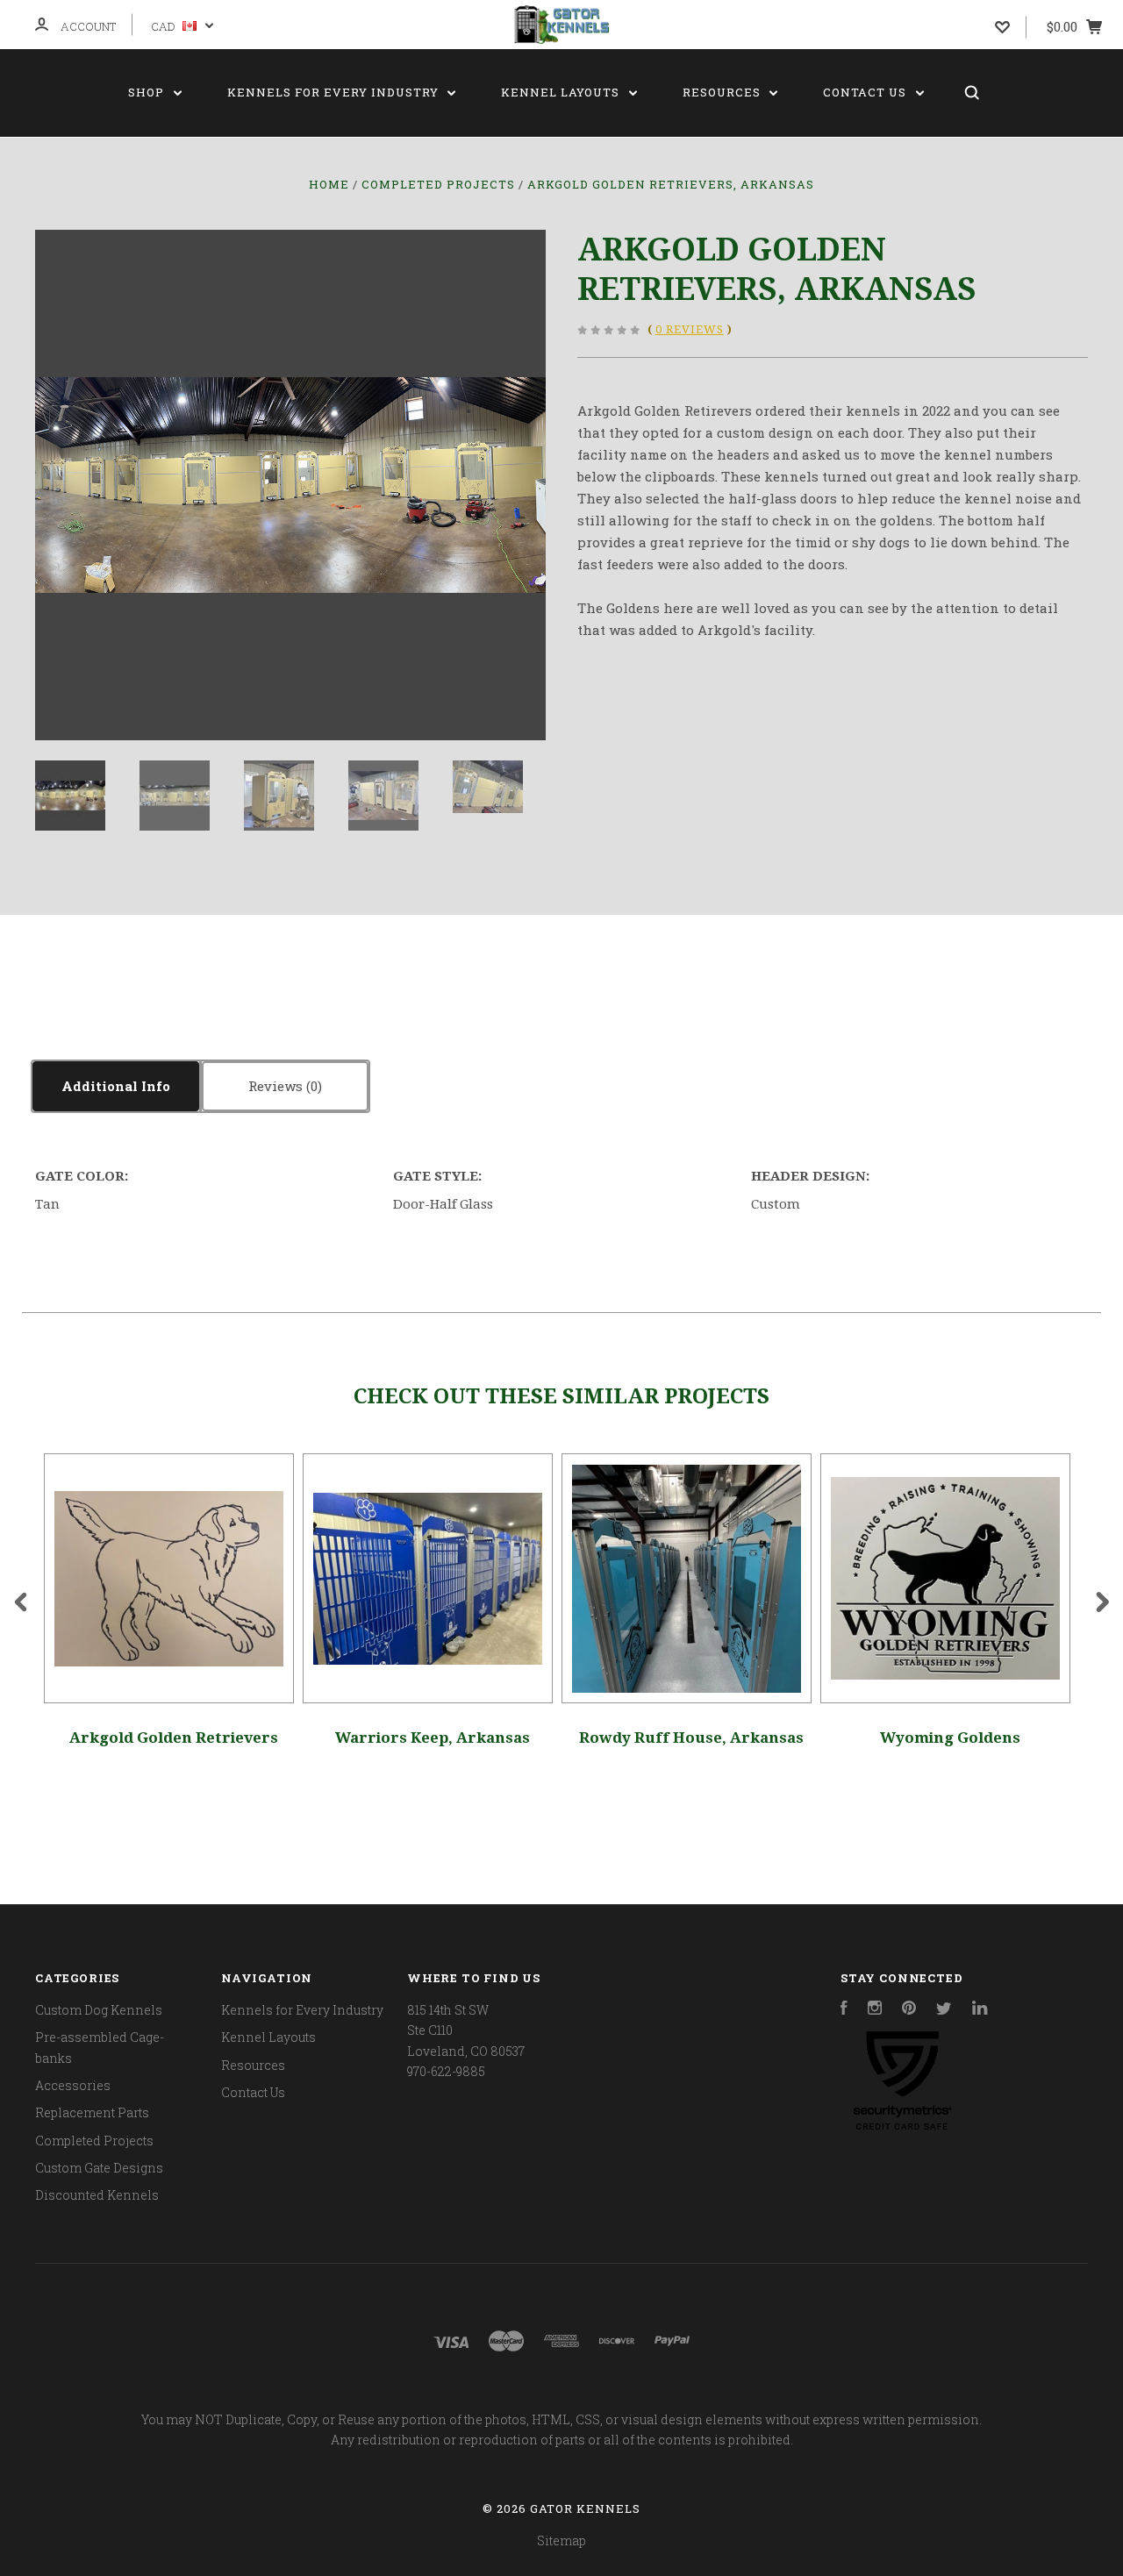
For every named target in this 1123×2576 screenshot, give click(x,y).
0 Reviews (690, 329)
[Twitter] (944, 2010)
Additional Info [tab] (116, 1086)
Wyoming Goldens (950, 1738)
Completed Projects (94, 2141)
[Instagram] (875, 2010)
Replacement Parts (92, 2112)
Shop (148, 92)
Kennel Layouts (562, 92)
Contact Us (866, 92)
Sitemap (561, 2540)
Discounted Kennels (97, 2195)
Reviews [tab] (277, 1086)
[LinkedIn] (980, 2010)
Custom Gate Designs (99, 2168)
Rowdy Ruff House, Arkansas (691, 1738)
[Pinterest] (909, 2010)
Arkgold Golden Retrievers (174, 1738)
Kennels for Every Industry (335, 92)
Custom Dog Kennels (99, 2010)
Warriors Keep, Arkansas (433, 1738)
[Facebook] (844, 2010)
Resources (723, 92)
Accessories (73, 2085)
